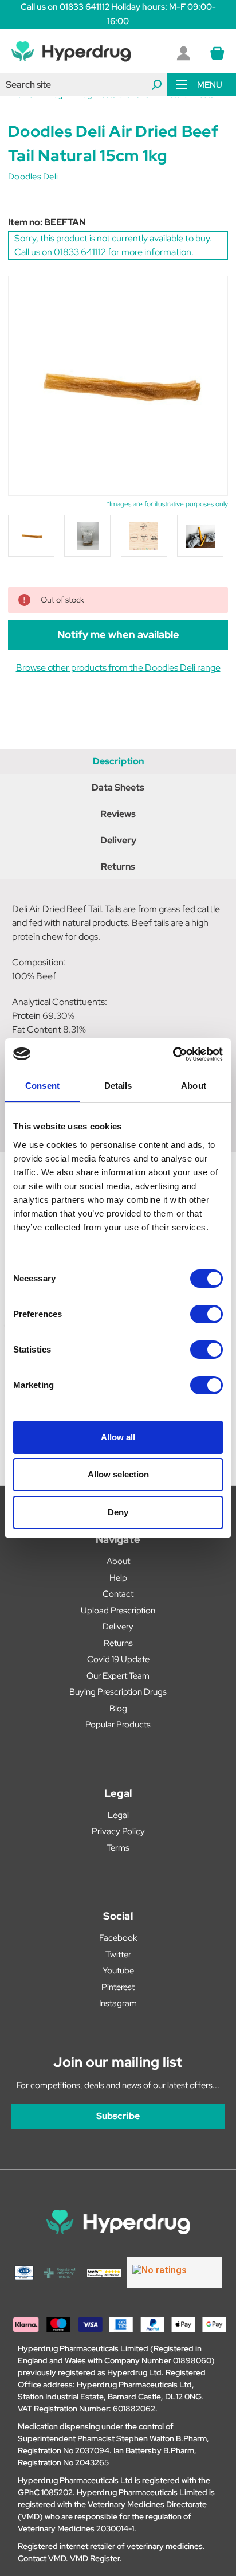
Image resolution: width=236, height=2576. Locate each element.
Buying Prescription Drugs (118, 1692)
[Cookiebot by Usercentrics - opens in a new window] (173, 1054)
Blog (118, 1709)
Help (118, 1578)
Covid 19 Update (118, 1659)
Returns (118, 867)
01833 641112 (80, 252)
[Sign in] (183, 53)
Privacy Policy (118, 1831)
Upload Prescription (118, 1611)
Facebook (118, 1938)
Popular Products (118, 1725)
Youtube (118, 1971)
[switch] (206, 1314)
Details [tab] (118, 1086)
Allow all (118, 1437)
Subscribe (118, 2116)
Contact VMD (42, 2558)
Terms (118, 1848)
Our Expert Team (118, 1676)
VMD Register (95, 2558)
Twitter (118, 1955)
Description (118, 761)
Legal (118, 1815)
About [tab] (194, 1086)
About (118, 1561)
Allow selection (118, 1474)
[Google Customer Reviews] (174, 2273)
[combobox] (84, 85)
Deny (118, 1512)
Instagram (118, 2003)
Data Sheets (118, 787)
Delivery (118, 840)
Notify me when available (118, 634)
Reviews (118, 814)
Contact (118, 1594)
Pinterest (118, 1987)
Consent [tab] (42, 1086)
